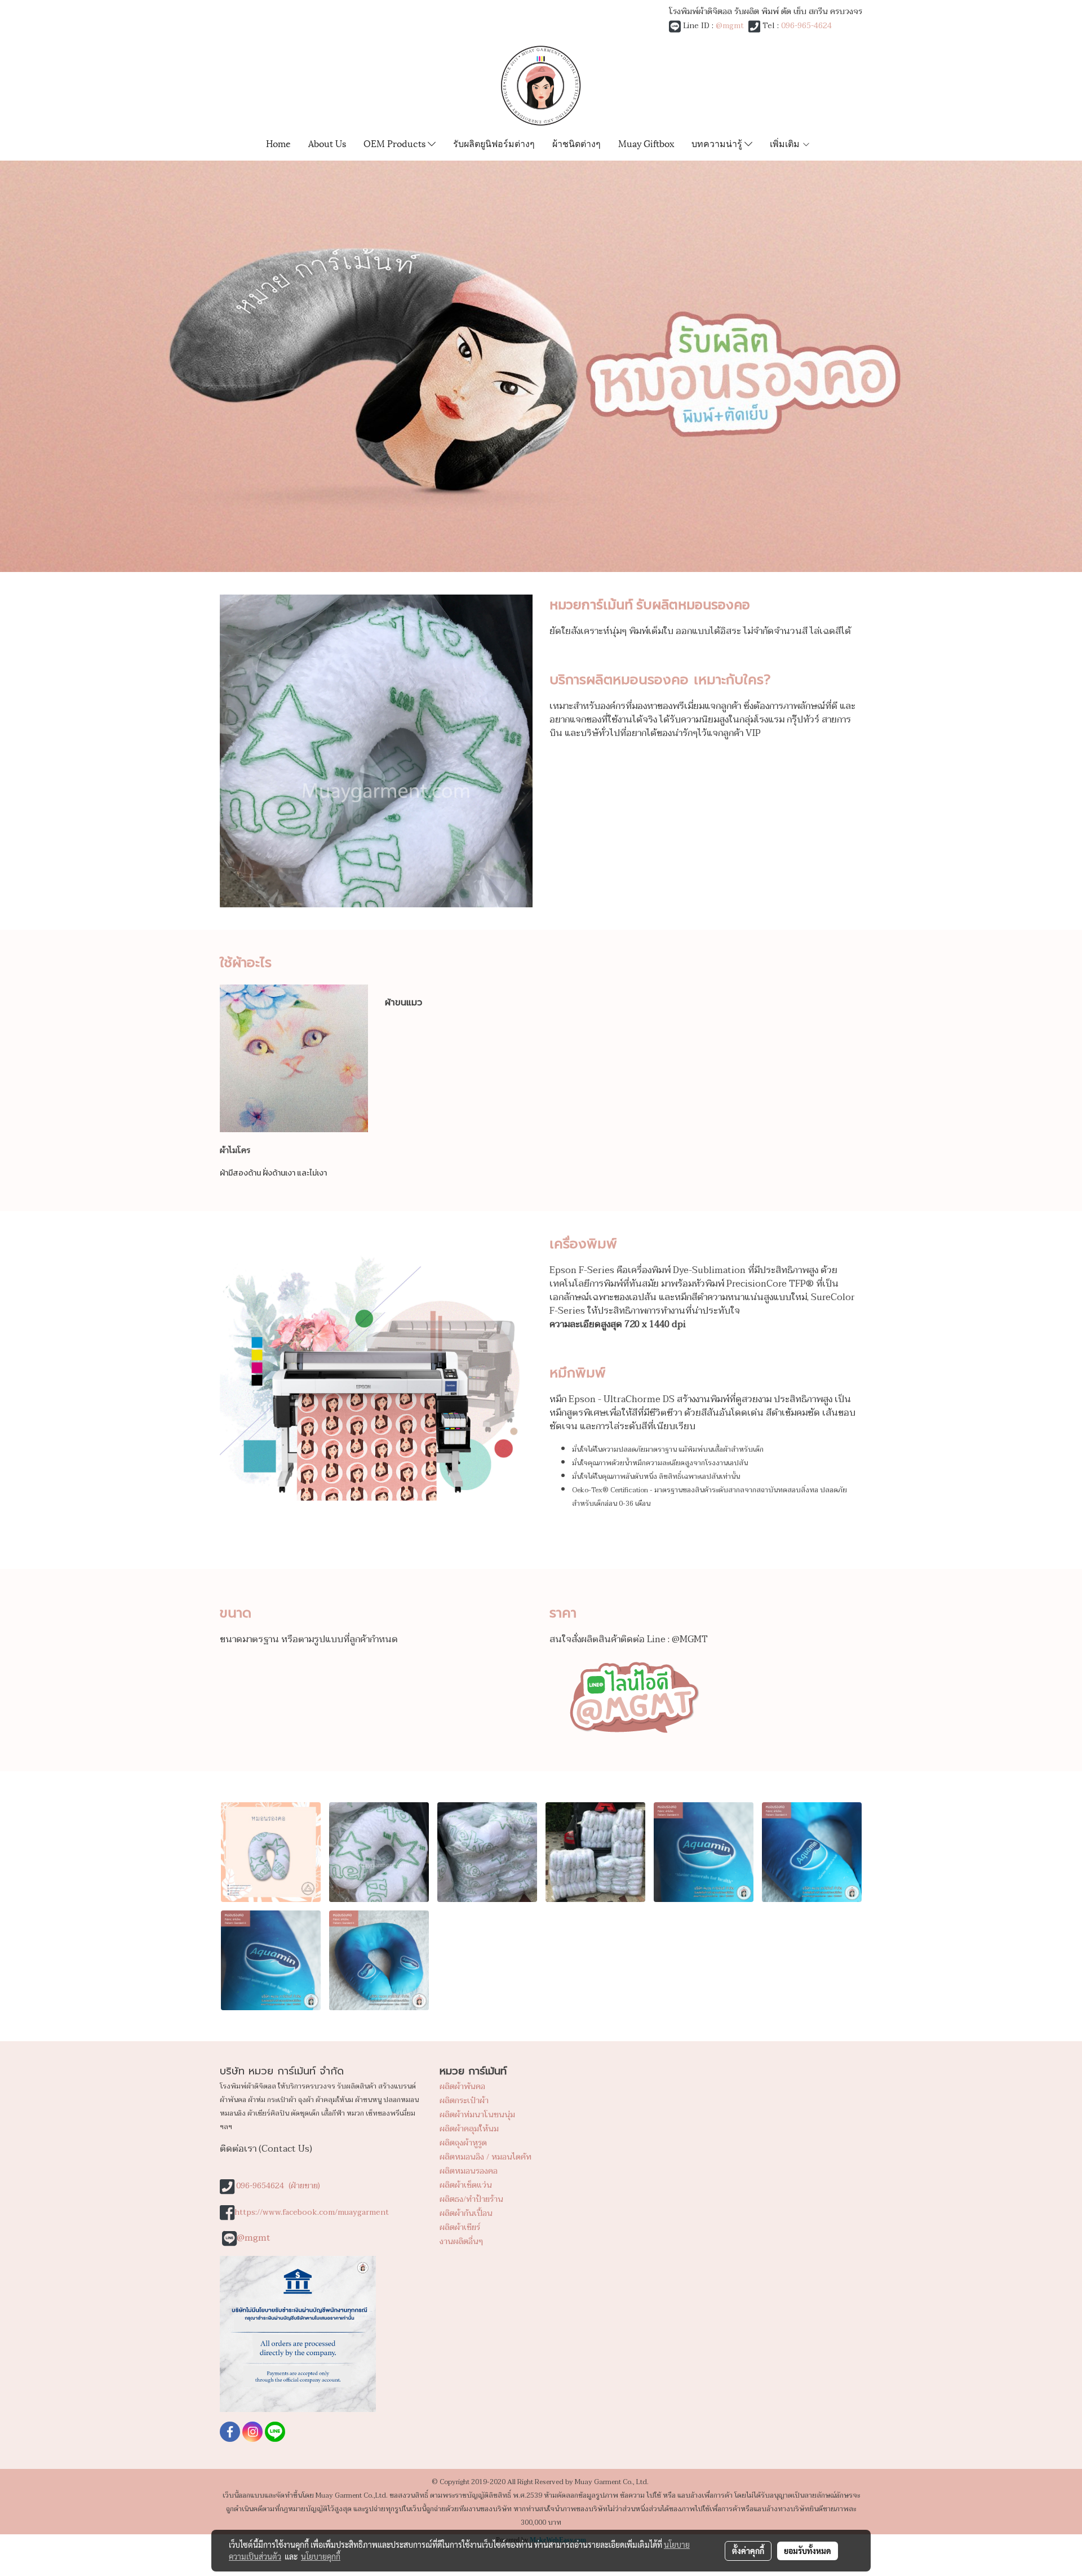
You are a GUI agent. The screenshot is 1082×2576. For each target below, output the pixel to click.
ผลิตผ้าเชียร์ (460, 2227)
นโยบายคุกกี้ (321, 2556)
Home (278, 143)
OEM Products (396, 143)
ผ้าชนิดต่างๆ (577, 143)
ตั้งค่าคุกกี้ (748, 2551)
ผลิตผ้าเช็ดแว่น (466, 2185)
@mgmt (730, 26)
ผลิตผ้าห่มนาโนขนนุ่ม (477, 2115)
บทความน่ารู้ (718, 143)
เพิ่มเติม (786, 143)
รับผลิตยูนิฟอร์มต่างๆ (494, 143)
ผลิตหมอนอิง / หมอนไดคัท (485, 2157)
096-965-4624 (806, 26)
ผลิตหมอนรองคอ (469, 2171)
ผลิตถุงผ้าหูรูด (463, 2143)
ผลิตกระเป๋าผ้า (464, 2101)
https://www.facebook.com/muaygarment (312, 2212)
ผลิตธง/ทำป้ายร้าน (471, 2199)
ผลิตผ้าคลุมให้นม (469, 2129)
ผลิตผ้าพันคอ (462, 2087)
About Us (327, 143)
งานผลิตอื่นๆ (461, 2242)
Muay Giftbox (646, 143)
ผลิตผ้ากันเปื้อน (466, 2213)
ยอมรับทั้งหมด (808, 2551)
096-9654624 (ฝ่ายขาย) (278, 2186)
